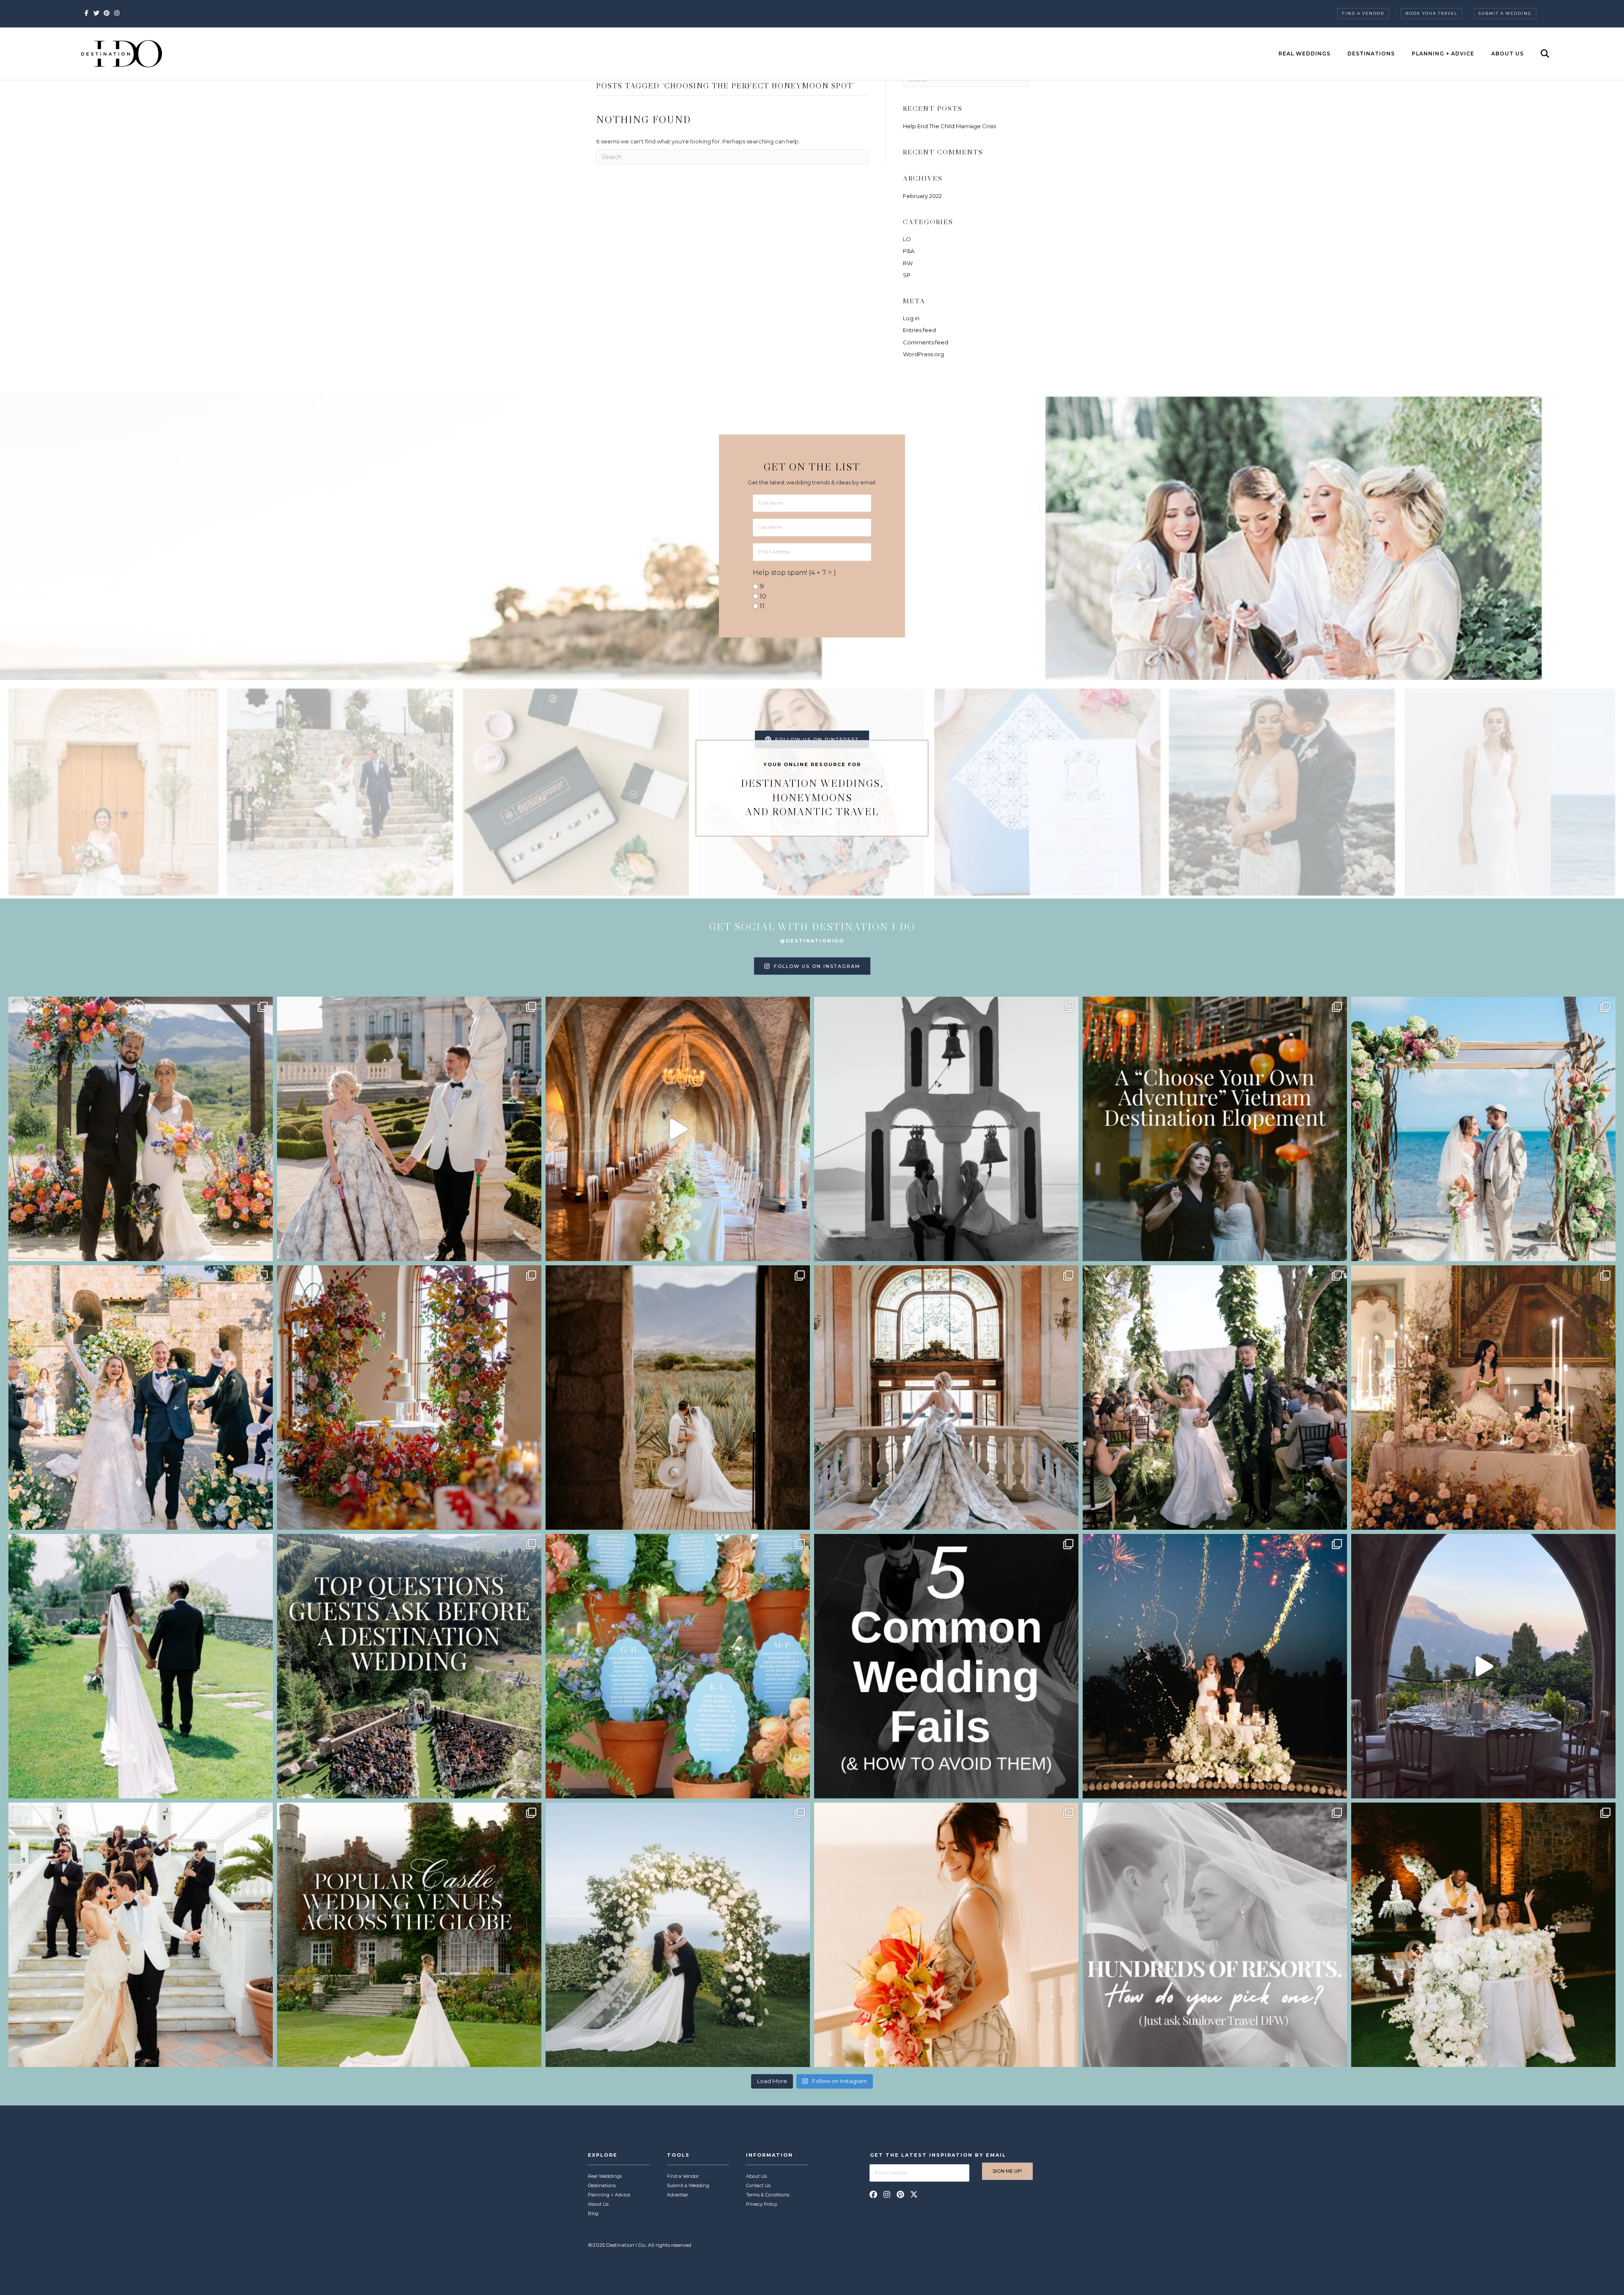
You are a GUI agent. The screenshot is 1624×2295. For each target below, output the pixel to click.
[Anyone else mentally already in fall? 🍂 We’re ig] (409, 1398)
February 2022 (922, 196)
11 (762, 606)
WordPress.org (923, 354)
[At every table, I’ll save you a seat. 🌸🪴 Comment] (678, 1666)
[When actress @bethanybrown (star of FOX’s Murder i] (1215, 1129)
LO (907, 239)
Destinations (1371, 54)
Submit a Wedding (1505, 13)
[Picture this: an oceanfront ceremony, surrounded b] (1215, 1935)
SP (907, 275)
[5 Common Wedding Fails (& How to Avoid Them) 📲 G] (946, 1666)
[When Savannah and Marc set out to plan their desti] (678, 1398)
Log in (911, 318)
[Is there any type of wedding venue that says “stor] (409, 1935)
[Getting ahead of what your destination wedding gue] (409, 1666)
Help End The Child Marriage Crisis (949, 126)
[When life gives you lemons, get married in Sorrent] (141, 1398)
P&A (909, 251)
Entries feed (919, 330)
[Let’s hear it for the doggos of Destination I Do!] (141, 1129)
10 (763, 596)
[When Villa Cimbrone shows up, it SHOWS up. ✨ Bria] (678, 1129)
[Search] (1538, 54)
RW (908, 263)
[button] (873, 2194)
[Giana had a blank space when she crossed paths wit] (678, 1935)
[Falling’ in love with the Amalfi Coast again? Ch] (1483, 1666)
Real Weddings (1304, 54)
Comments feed (926, 342)
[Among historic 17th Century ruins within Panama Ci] (1483, 1935)
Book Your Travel (1431, 13)
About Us (1507, 54)
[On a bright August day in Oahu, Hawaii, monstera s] (1215, 1398)
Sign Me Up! (1007, 2171)
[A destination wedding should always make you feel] (409, 1129)
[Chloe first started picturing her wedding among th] (141, 1666)
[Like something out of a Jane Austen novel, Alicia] (1483, 1398)
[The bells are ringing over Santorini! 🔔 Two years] (946, 1129)
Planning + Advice (1443, 54)
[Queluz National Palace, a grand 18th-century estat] (946, 1398)
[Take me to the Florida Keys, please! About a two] (1483, 1129)
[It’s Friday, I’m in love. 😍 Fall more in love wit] (141, 1935)
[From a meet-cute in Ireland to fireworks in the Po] (1215, 1666)
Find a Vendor (1363, 13)
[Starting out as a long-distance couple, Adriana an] (946, 1935)
